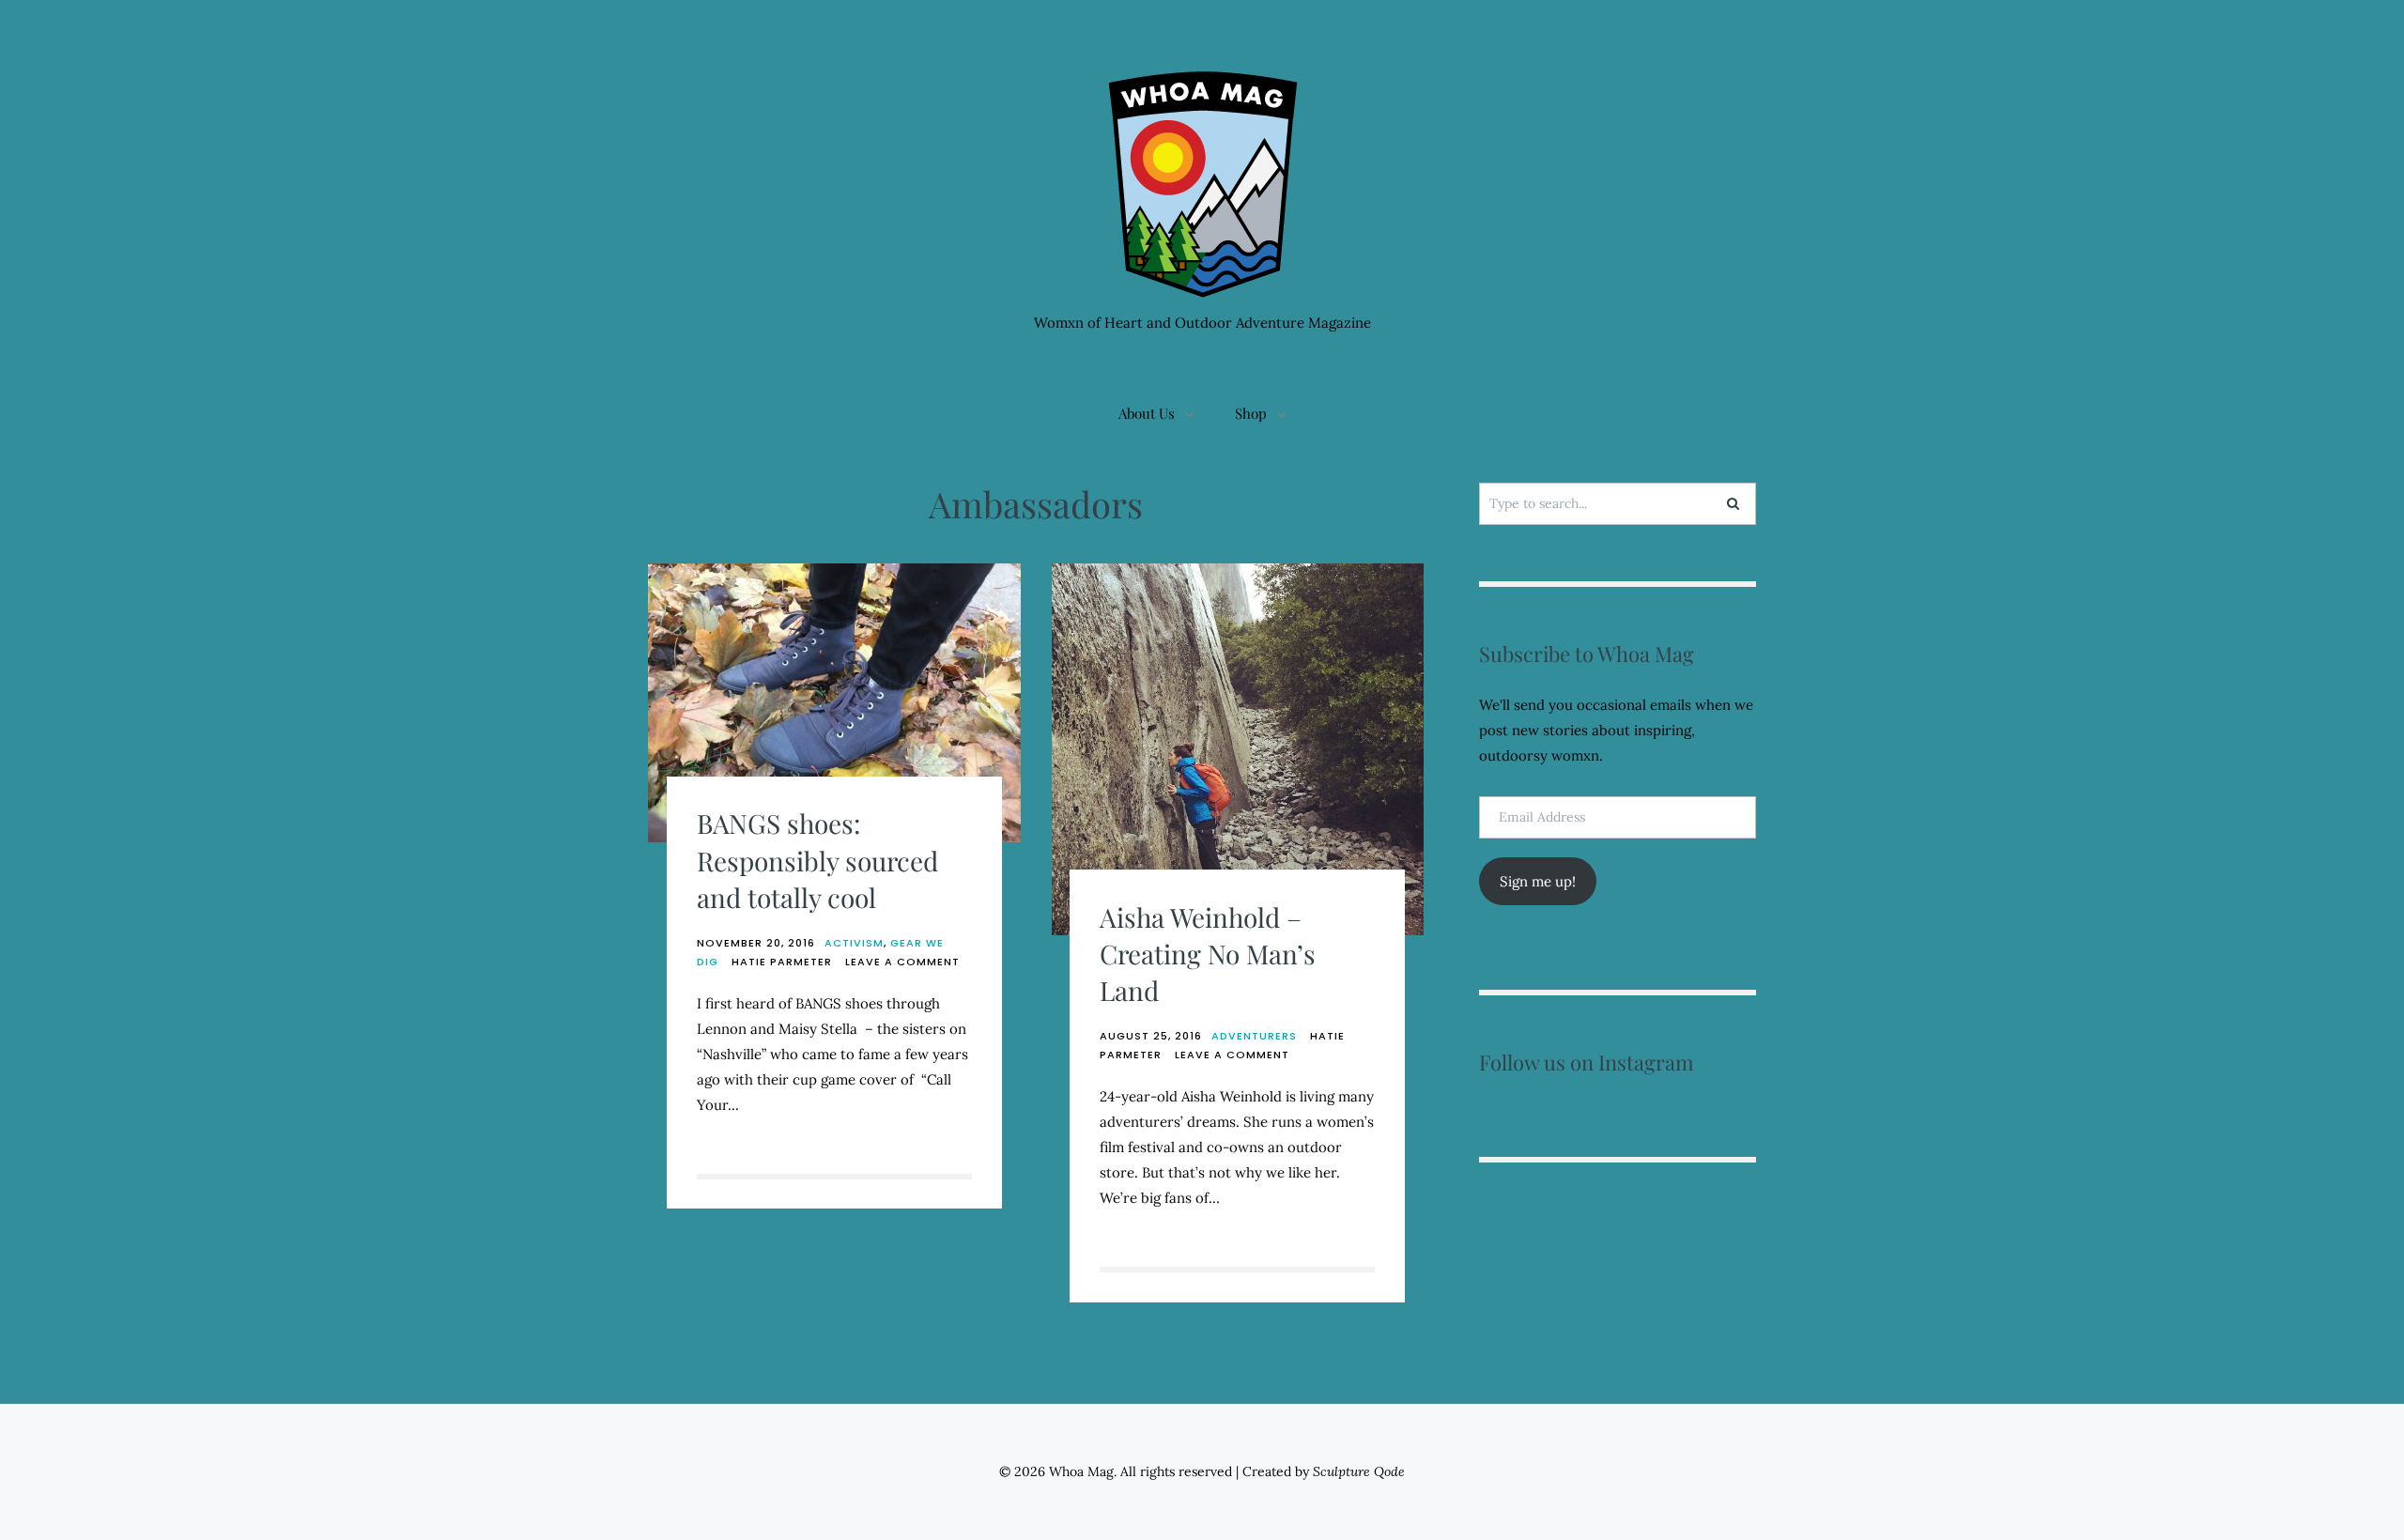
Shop (1251, 413)
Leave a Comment (902, 962)
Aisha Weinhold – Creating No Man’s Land (1208, 954)
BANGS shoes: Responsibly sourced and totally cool (817, 860)
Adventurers (1254, 1036)
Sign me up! (1538, 881)
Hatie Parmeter (782, 962)
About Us (1147, 413)
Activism (854, 943)
